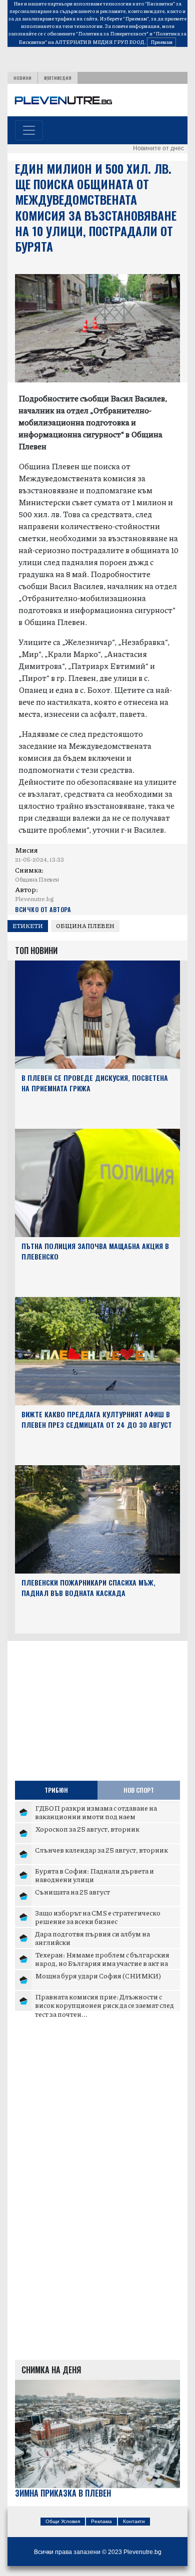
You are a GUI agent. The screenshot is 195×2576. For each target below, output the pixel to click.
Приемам (161, 42)
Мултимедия (58, 78)
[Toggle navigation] (29, 130)
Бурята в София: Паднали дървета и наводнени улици (94, 1875)
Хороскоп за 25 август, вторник (87, 1829)
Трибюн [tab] (56, 1790)
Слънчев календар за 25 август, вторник (101, 1850)
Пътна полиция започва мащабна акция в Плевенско (95, 1251)
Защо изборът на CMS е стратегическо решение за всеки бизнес (98, 1917)
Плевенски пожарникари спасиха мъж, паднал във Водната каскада (88, 1588)
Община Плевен (85, 926)
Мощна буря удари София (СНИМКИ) (98, 1975)
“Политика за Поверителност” (112, 33)
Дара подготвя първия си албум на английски (92, 1938)
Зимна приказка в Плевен (63, 2493)
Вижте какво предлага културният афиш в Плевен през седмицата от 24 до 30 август (97, 1419)
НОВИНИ (22, 78)
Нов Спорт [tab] (139, 1790)
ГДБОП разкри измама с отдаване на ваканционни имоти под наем (96, 1812)
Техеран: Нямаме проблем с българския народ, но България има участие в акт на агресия (102, 1963)
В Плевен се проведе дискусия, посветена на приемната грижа (95, 1083)
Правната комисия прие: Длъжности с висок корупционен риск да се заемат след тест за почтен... (104, 2005)
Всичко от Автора (43, 909)
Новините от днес (158, 148)
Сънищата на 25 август (72, 1892)
